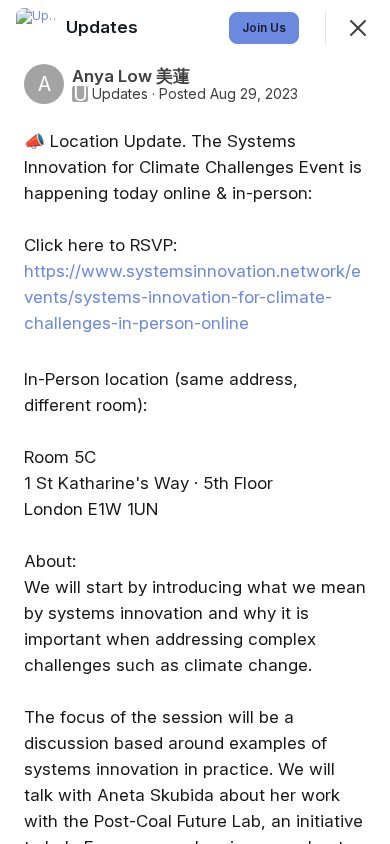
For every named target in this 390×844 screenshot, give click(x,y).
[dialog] (195, 422)
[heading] (104, 27)
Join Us (264, 27)
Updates (120, 94)
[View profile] (36, 28)
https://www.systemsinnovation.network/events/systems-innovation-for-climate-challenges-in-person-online (192, 297)
